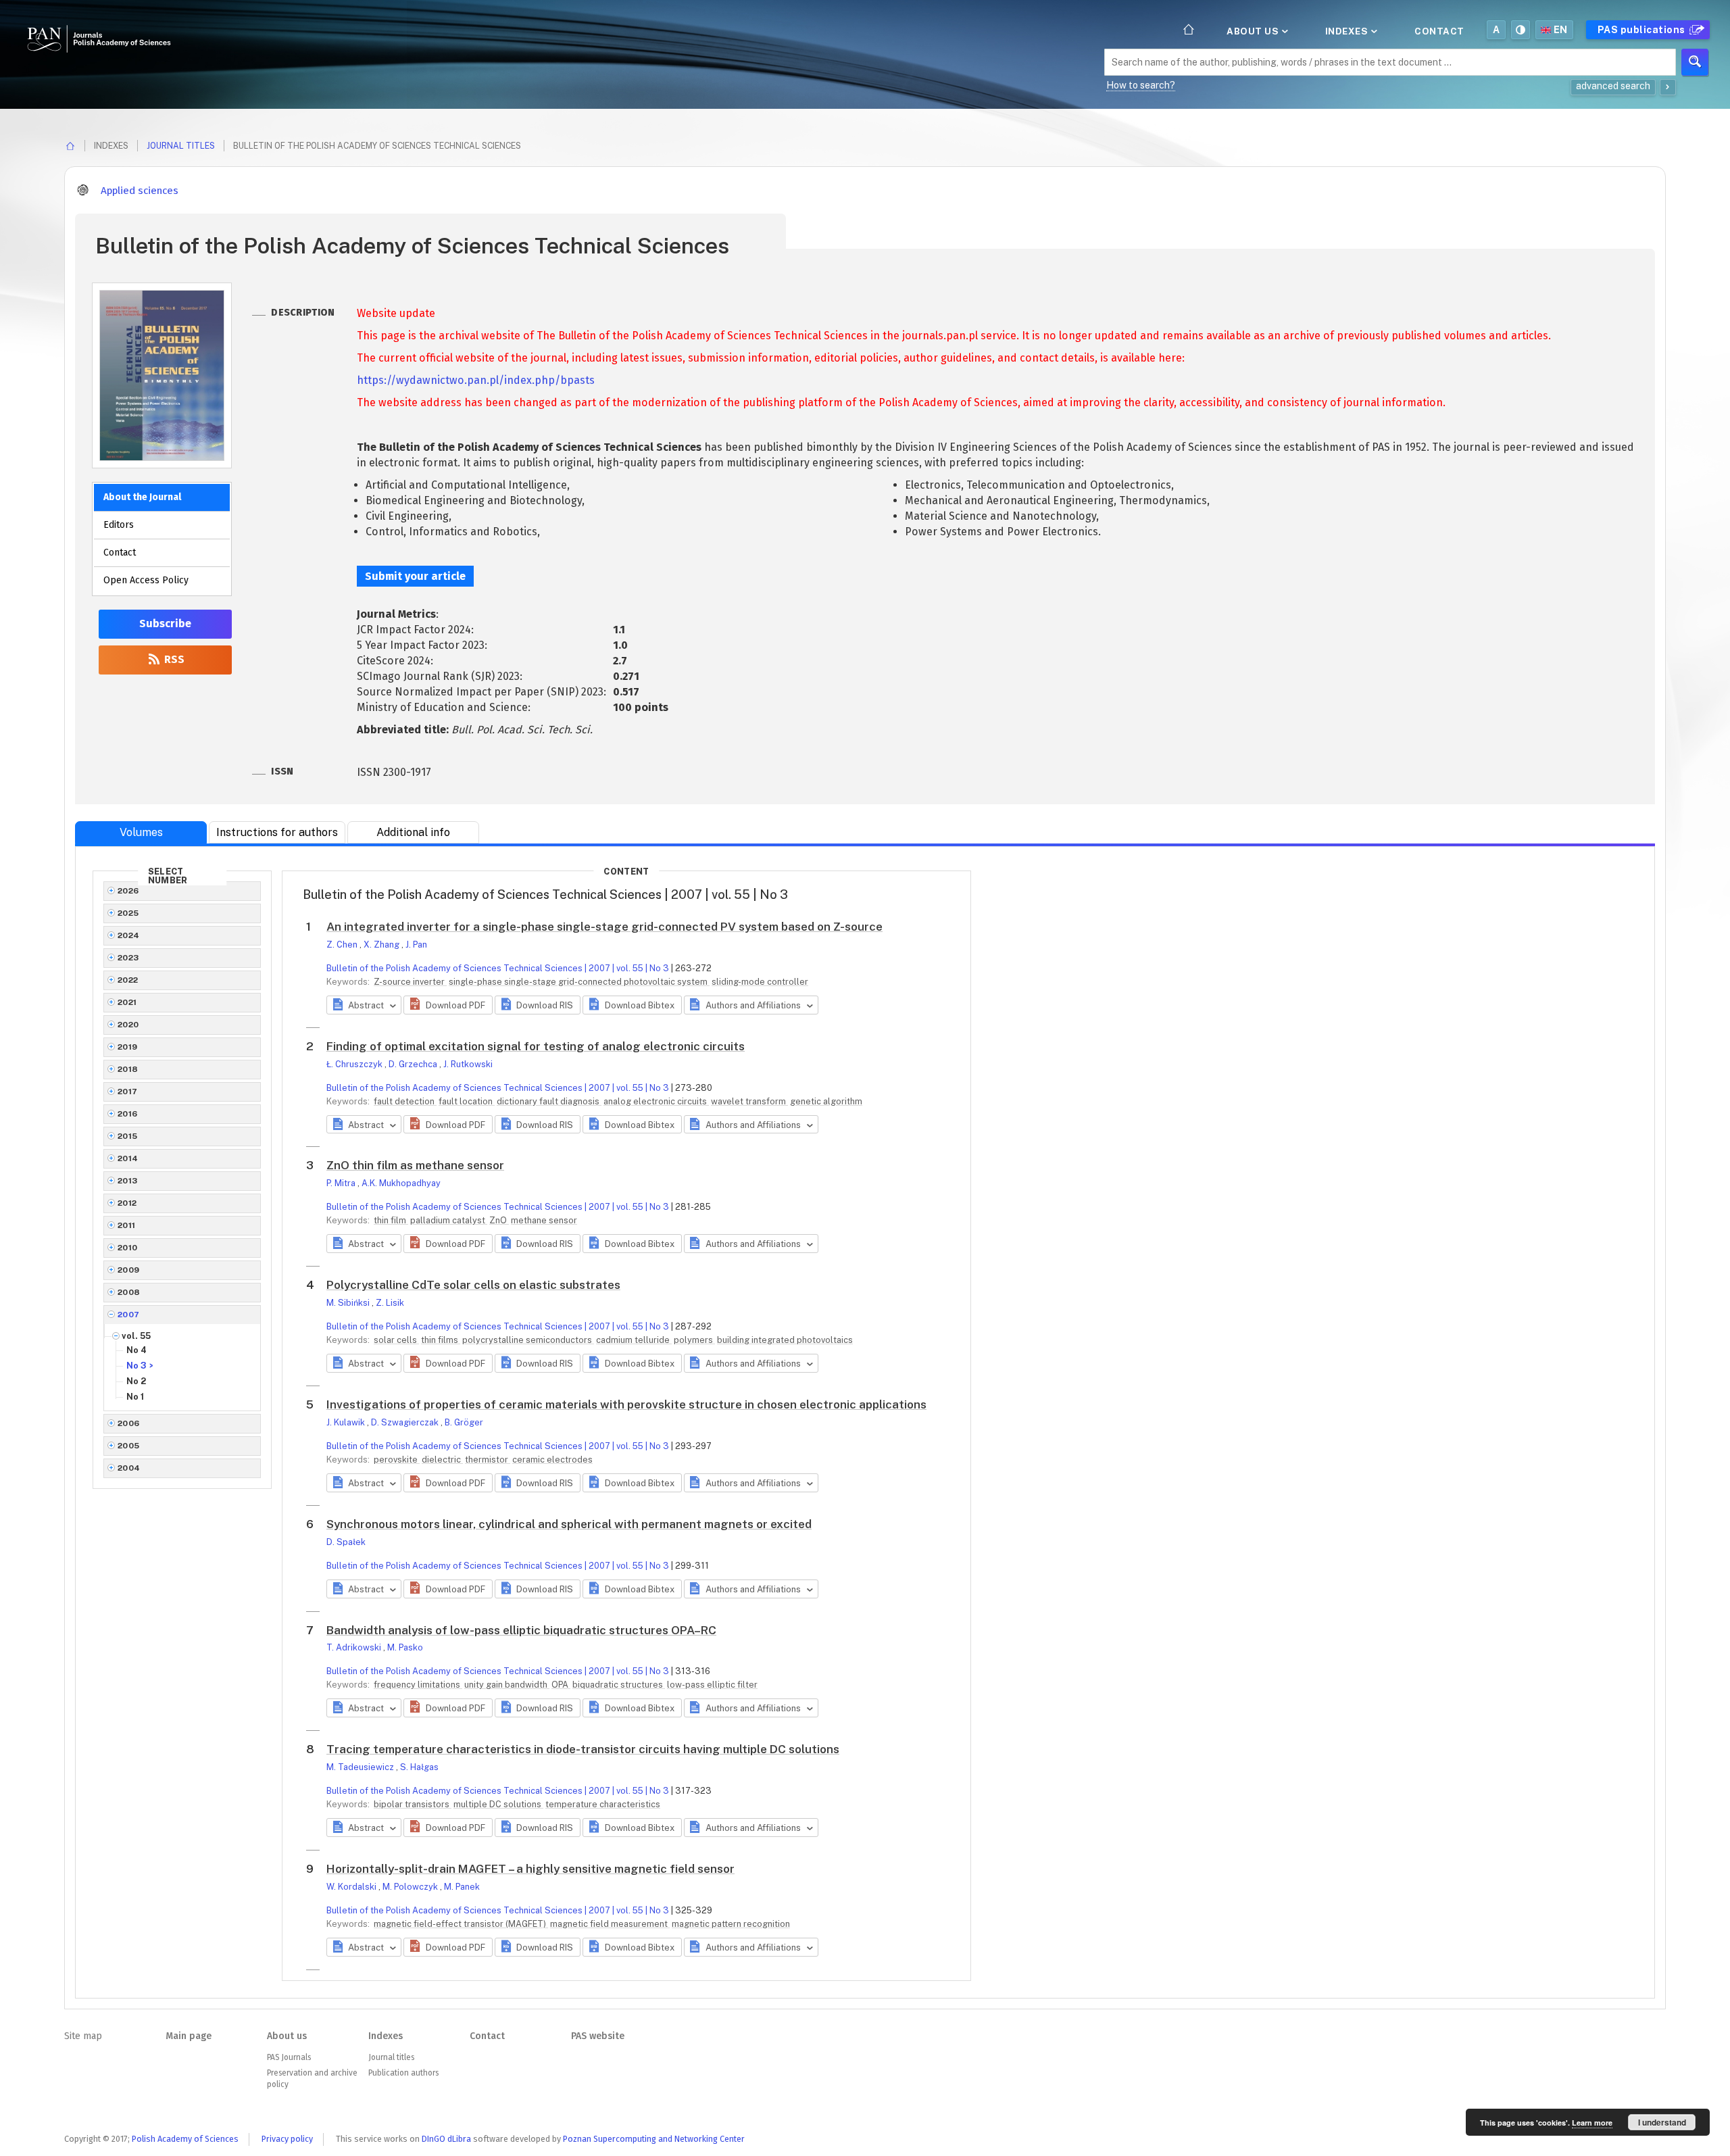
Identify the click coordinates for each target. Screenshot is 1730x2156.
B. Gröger (464, 1422)
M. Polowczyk (411, 1887)
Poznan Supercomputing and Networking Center (654, 2139)
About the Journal (142, 497)
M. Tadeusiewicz (361, 1767)
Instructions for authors (277, 832)
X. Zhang (382, 945)
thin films (441, 1340)
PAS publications (1643, 30)
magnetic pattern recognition (731, 1924)
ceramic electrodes (552, 1460)
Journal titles (181, 146)
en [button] (1561, 30)
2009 (129, 1270)
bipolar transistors (413, 1804)
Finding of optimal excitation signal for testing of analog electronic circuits (536, 1046)
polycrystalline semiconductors (528, 1340)
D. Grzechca (414, 1064)
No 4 (137, 1350)
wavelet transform (749, 1101)
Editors (119, 525)
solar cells (396, 1340)
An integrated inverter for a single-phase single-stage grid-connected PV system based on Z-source (604, 927)
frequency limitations (418, 1685)
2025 (128, 913)
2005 (129, 1446)
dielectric (442, 1460)
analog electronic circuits (656, 1101)
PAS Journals (289, 2057)
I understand (1662, 2122)
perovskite (397, 1460)
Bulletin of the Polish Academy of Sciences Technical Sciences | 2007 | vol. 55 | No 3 (498, 968)
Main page (189, 2036)
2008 (129, 1292)
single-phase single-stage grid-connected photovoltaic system (579, 982)
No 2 (136, 1381)
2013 (128, 1181)
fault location (467, 1101)
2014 (128, 1158)
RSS (173, 659)
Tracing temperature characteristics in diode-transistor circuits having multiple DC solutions (583, 1749)
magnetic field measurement (610, 1924)
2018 (128, 1069)
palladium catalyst (449, 1220)
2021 (127, 1002)
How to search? (1141, 85)
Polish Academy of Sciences (185, 2139)
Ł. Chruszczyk (355, 1064)
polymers (694, 1340)
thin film (391, 1220)
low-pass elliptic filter (712, 1685)
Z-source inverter (410, 982)
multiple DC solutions (498, 1804)
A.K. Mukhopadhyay (401, 1183)
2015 (128, 1136)
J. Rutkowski (468, 1064)
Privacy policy (287, 2139)
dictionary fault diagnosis (549, 1101)
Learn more (1592, 2123)
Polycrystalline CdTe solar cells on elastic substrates (473, 1285)
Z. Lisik (390, 1303)
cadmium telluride (634, 1340)
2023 (128, 958)
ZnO (499, 1220)
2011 (127, 1225)
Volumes (141, 832)
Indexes (1348, 31)
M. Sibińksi (349, 1303)
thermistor (488, 1460)
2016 (128, 1114)
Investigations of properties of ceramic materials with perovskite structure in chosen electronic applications (626, 1404)
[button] (448, 1005)
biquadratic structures (619, 1685)
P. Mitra (342, 1183)
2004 (129, 1468)
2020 (128, 1025)
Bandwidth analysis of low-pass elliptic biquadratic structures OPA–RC (521, 1630)
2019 (128, 1047)
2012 (127, 1203)
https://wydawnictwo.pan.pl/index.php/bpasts (476, 380)
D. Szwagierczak (406, 1422)
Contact (1439, 31)
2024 (129, 935)
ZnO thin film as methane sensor (415, 1165)
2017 (128, 1092)
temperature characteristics (603, 1804)
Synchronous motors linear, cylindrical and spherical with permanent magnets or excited (569, 1524)
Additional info (413, 832)
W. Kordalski (352, 1887)
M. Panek (462, 1887)
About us (1254, 31)
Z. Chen (343, 945)
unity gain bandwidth (507, 1685)
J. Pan (416, 945)
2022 (128, 980)
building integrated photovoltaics (785, 1340)
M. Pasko (405, 1647)
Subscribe (165, 623)
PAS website (598, 2036)
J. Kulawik (347, 1422)
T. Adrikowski (355, 1647)
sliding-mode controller (760, 982)
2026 (128, 891)
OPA (561, 1685)
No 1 (135, 1397)
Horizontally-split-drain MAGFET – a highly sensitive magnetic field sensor (530, 1869)
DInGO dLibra (446, 2139)
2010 (128, 1248)
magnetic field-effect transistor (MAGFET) (461, 1924)
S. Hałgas (419, 1767)
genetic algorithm (826, 1101)
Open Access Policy (146, 580)
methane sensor (544, 1220)
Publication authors (403, 2073)
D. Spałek (346, 1542)
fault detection (405, 1101)
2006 (129, 1423)
